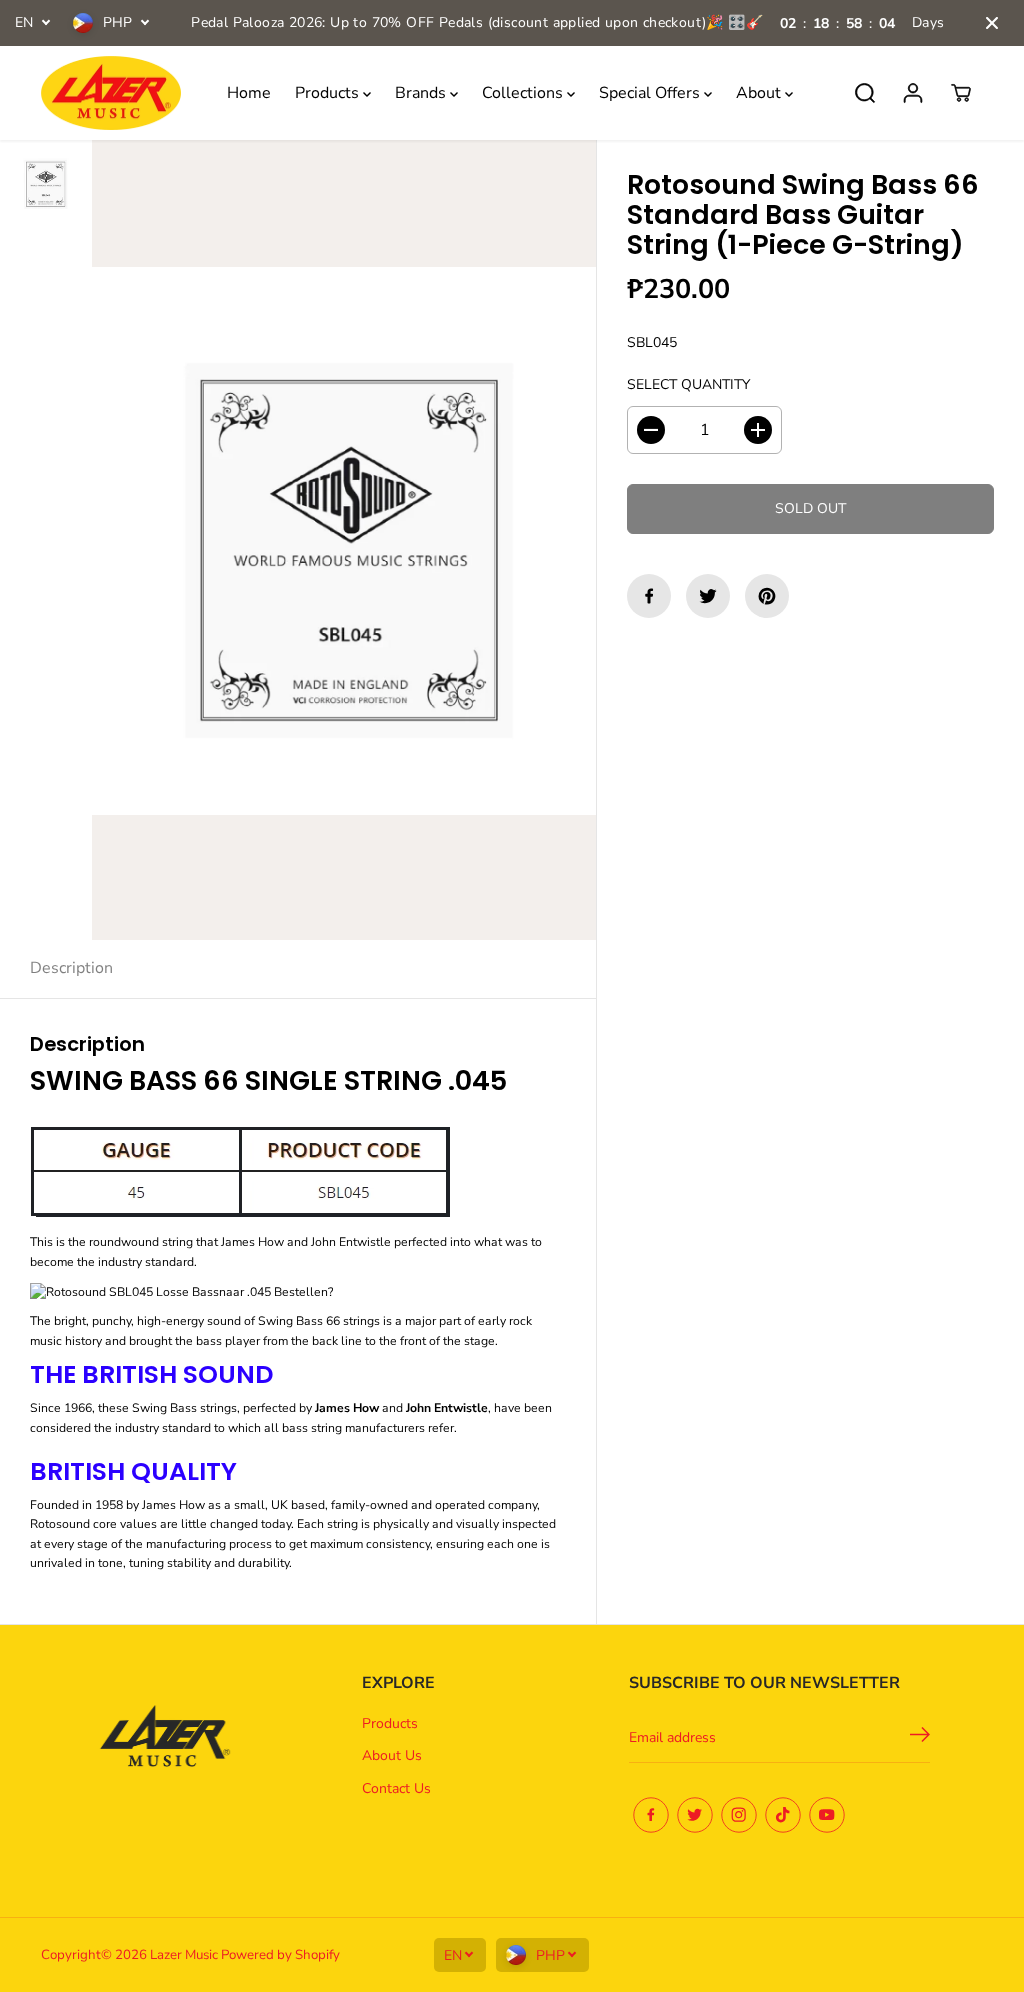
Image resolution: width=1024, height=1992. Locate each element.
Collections (524, 93)
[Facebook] (649, 596)
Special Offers (651, 93)
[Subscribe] (920, 1738)
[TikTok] (783, 1815)
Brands (422, 93)
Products (329, 93)
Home (249, 93)
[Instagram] (739, 1815)
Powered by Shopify (280, 1955)
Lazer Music (185, 1955)
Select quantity (688, 384)
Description (71, 968)
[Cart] (961, 93)
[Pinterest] (767, 596)
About (760, 93)
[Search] (865, 93)
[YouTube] (827, 1815)
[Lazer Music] (111, 93)
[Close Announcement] (992, 23)
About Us (392, 1755)
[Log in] (913, 93)
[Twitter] (708, 596)
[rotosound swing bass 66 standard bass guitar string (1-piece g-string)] (344, 540)
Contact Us (396, 1788)
